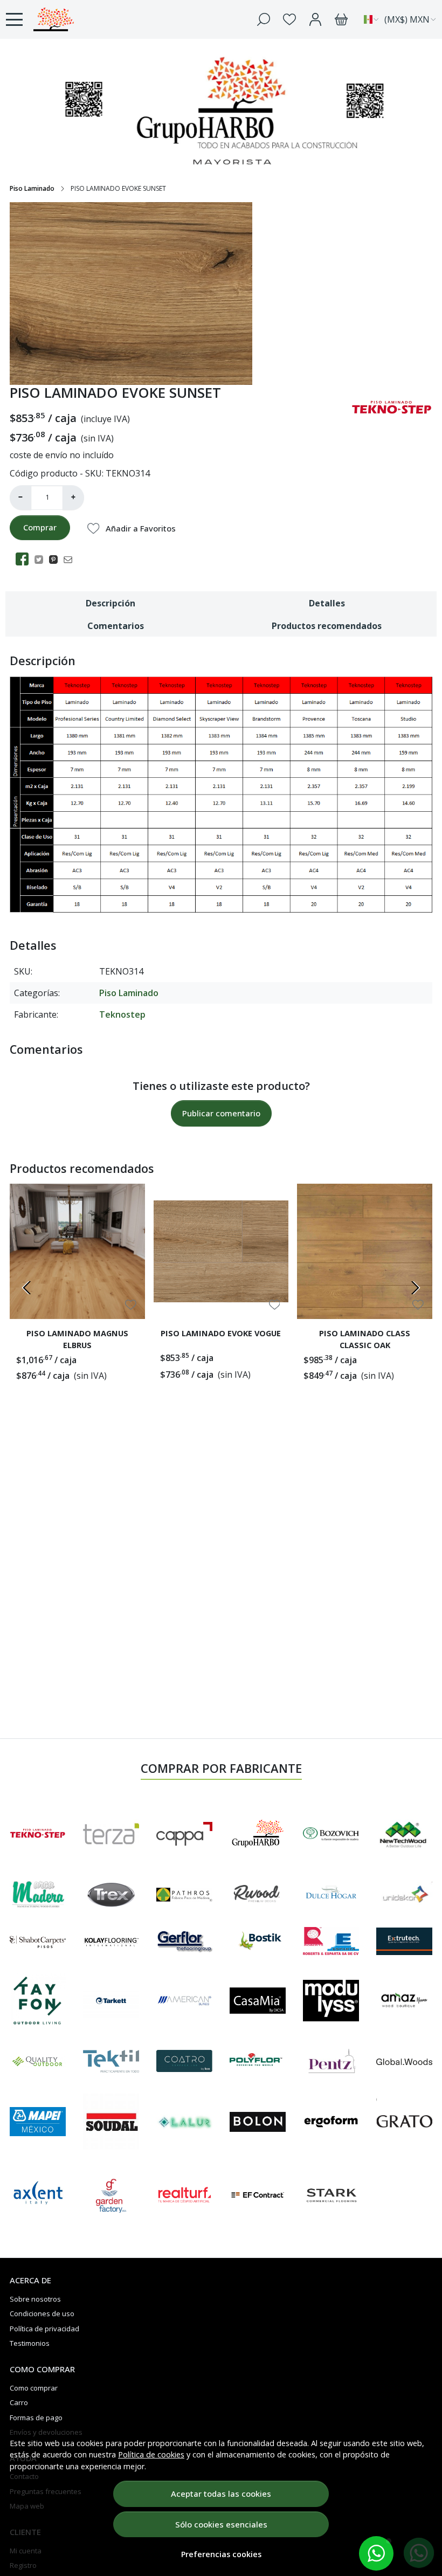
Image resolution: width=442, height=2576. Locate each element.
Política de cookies (151, 2454)
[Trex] (111, 1895)
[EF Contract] (258, 2195)
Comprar (40, 527)
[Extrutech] (404, 1941)
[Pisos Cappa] (184, 1834)
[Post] (42, 559)
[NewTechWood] (404, 1834)
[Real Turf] (184, 2195)
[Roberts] (331, 1941)
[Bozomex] (331, 1833)
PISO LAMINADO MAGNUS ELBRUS (77, 1339)
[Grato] (404, 2122)
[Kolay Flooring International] (111, 1941)
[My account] (315, 19)
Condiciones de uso (42, 2313)
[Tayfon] (38, 2000)
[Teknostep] (38, 1833)
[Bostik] (258, 1941)
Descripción (110, 603)
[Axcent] (38, 2195)
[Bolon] (258, 2122)
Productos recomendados (327, 626)
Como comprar (34, 2388)
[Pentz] (331, 2061)
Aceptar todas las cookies (221, 2494)
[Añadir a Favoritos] (131, 1305)
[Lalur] (184, 2122)
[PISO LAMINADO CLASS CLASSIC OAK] (365, 1251)
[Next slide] (415, 1288)
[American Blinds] (184, 2000)
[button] (376, 2553)
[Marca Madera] (38, 1894)
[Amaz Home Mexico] (404, 2000)
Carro (19, 2402)
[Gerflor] (184, 1941)
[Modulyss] (331, 2001)
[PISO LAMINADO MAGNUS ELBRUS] (77, 1251)
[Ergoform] (331, 2122)
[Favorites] (289, 19)
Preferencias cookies (221, 2554)
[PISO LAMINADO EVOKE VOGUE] (221, 1251)
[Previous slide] (27, 1288)
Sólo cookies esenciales (221, 2524)
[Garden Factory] (111, 2195)
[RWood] (258, 1894)
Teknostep (122, 1014)
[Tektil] (111, 2061)
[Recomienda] (71, 559)
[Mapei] (38, 2122)
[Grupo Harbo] (67, 19)
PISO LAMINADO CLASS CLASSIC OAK (365, 1339)
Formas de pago (36, 2418)
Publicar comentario (221, 1113)
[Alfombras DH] (331, 1894)
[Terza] (111, 1834)
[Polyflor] (258, 2061)
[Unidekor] (404, 1894)
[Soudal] (111, 2122)
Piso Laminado (32, 188)
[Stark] (331, 2195)
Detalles (327, 603)
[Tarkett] (111, 2001)
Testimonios (30, 2343)
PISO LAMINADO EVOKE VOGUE (221, 1333)
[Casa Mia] (258, 2000)
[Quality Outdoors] (38, 2061)
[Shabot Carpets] (38, 1941)
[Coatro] (184, 2061)
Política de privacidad (44, 2329)
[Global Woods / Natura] (404, 2061)
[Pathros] (184, 1894)
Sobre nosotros (35, 2299)
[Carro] (341, 19)
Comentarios (116, 626)
